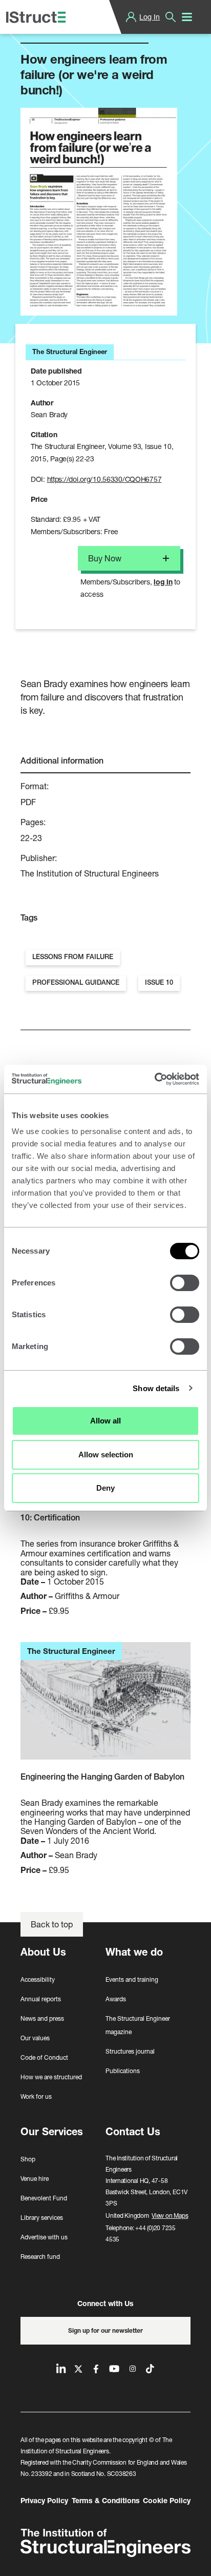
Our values (35, 2038)
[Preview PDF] (99, 212)
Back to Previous (59, 30)
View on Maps (170, 2216)
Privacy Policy (44, 2500)
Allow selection (106, 1455)
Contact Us (133, 2131)
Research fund (40, 2257)
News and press (42, 2018)
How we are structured (51, 2077)
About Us (43, 1952)
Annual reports (41, 1999)
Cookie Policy (167, 2500)
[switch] (185, 1283)
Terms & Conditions (106, 2500)
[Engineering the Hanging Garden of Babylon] (105, 1706)
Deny (105, 1488)
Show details (156, 1388)
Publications (123, 2071)
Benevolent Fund (44, 2198)
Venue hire (35, 2179)
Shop (28, 2159)
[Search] (171, 17)
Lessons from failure (73, 957)
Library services (42, 2218)
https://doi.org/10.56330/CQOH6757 (104, 479)
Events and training (132, 1979)
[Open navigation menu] (187, 17)
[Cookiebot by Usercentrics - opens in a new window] (154, 1079)
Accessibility (38, 1979)
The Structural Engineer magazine (138, 2025)
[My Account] (131, 17)
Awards (116, 1999)
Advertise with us (44, 2237)
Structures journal (130, 2051)
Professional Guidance (76, 982)
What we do (134, 1952)
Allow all (105, 1421)
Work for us (36, 2096)
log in (163, 582)
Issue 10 (159, 982)
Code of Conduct (44, 2057)
